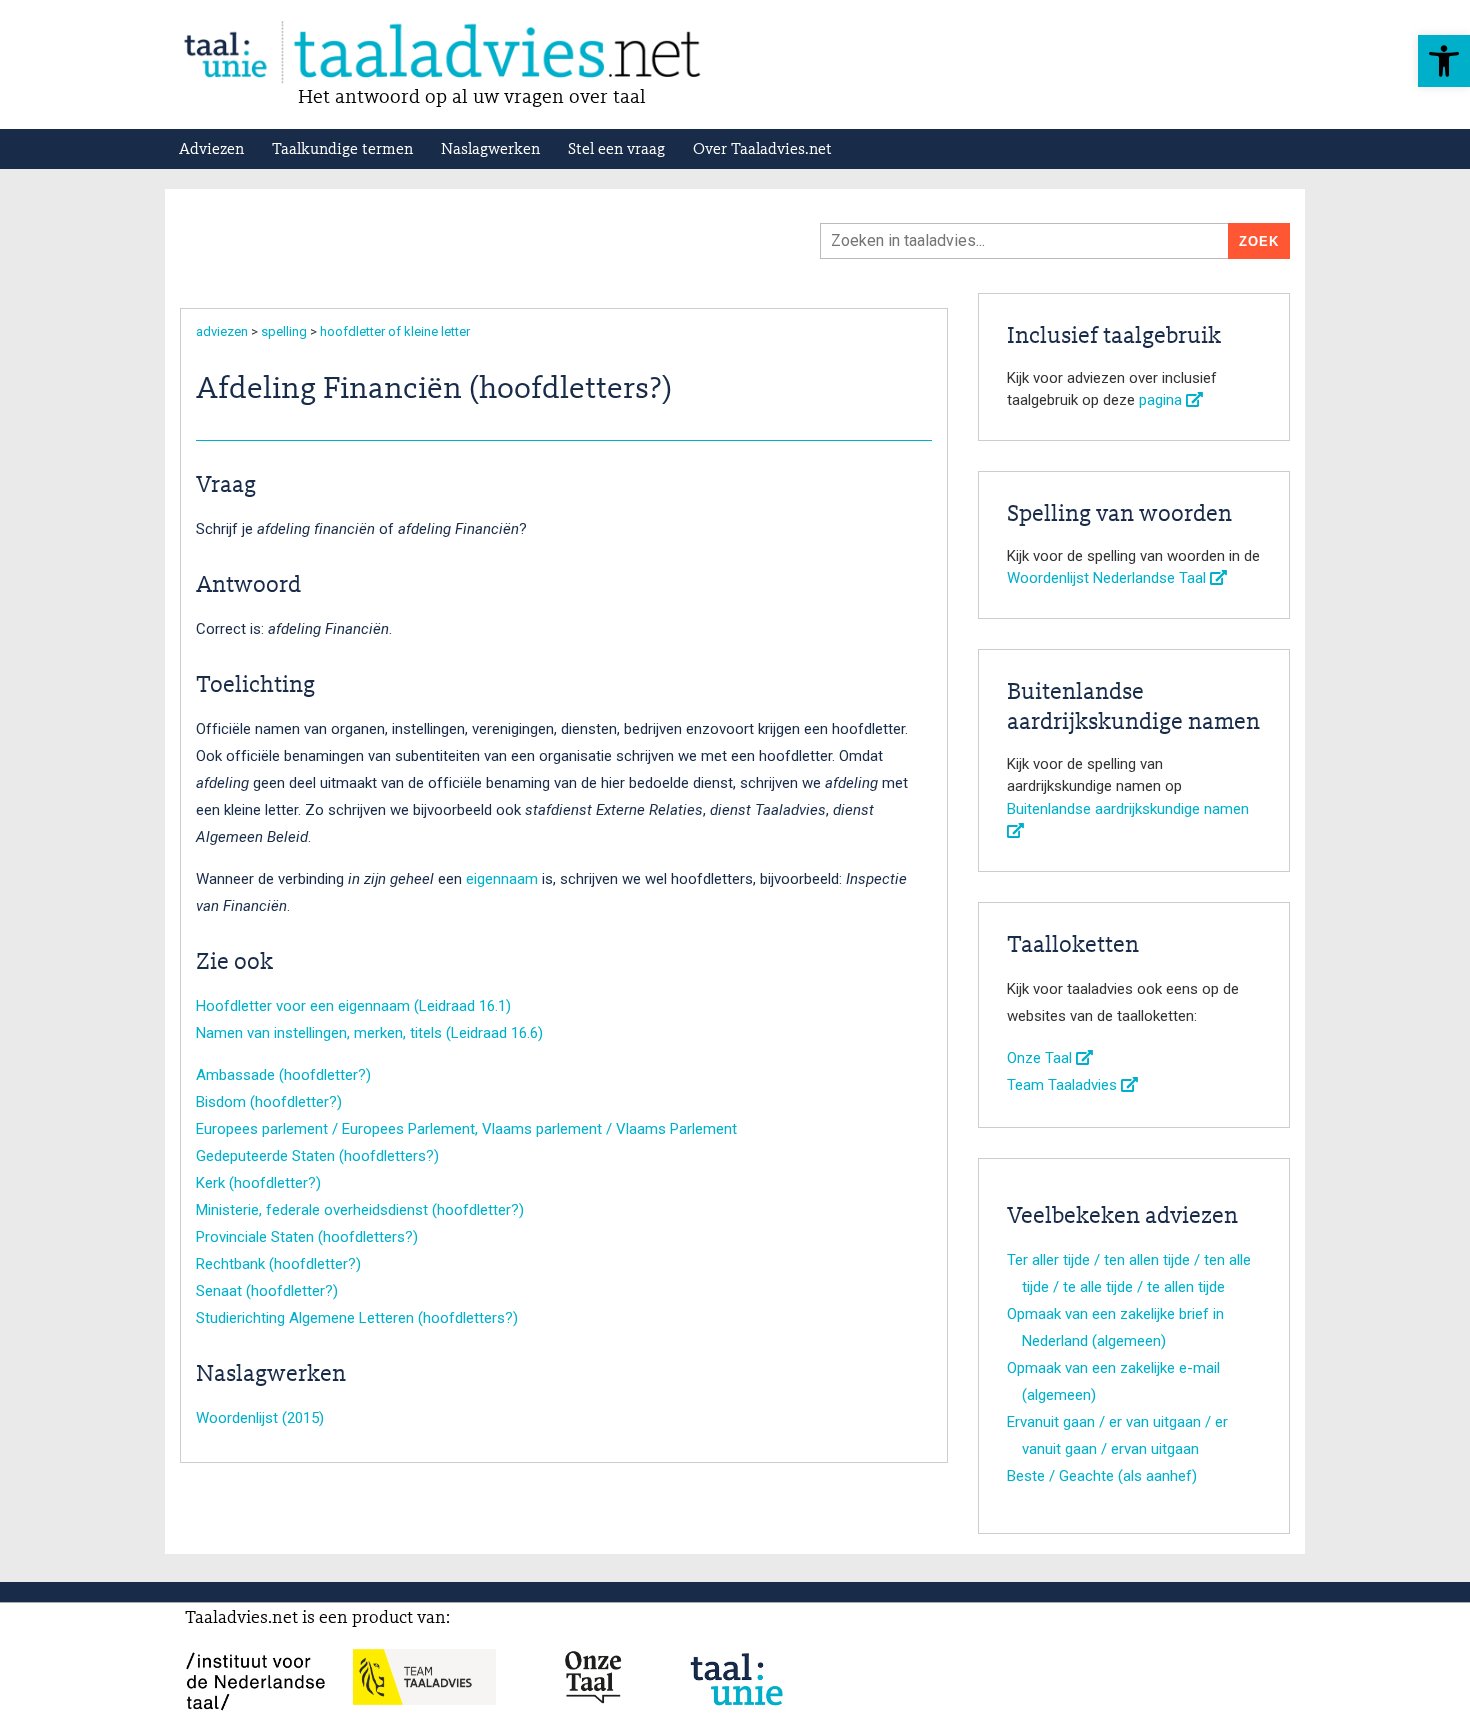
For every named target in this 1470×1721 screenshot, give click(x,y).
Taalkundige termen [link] (342, 150)
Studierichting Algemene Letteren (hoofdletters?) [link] (357, 1318)
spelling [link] (284, 331)
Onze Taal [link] (1041, 1058)
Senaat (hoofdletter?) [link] (267, 1291)
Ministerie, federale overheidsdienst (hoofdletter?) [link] (360, 1210)
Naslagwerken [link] (490, 150)
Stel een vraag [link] (616, 150)
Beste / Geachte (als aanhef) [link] (1102, 1476)
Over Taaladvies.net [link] (762, 150)
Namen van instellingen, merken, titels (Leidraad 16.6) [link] (369, 1033)
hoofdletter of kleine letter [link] (395, 331)
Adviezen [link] (211, 150)
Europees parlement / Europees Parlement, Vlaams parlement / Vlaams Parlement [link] (466, 1129)
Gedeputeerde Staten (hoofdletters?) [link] (317, 1156)
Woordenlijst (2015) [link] (260, 1418)
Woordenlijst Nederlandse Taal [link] (1108, 578)
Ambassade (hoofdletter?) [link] (283, 1075)
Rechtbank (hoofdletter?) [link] (278, 1264)
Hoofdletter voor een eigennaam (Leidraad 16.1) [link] (353, 1006)
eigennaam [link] (502, 879)
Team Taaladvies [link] (1064, 1085)
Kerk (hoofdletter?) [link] (258, 1183)
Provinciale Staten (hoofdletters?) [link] (307, 1237)
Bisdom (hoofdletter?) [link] (269, 1102)
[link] (1444, 61)
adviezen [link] (222, 331)
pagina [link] (1162, 400)
